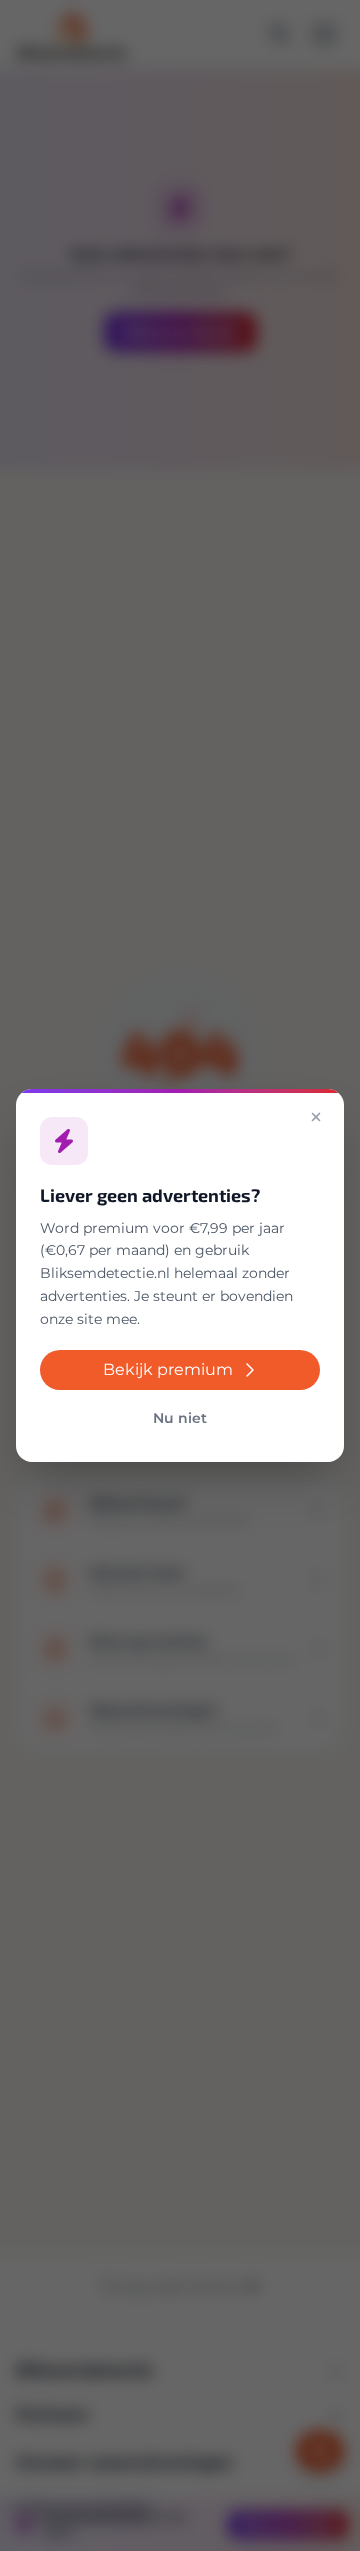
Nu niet (180, 1418)
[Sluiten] (316, 1117)
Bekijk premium (168, 1369)
